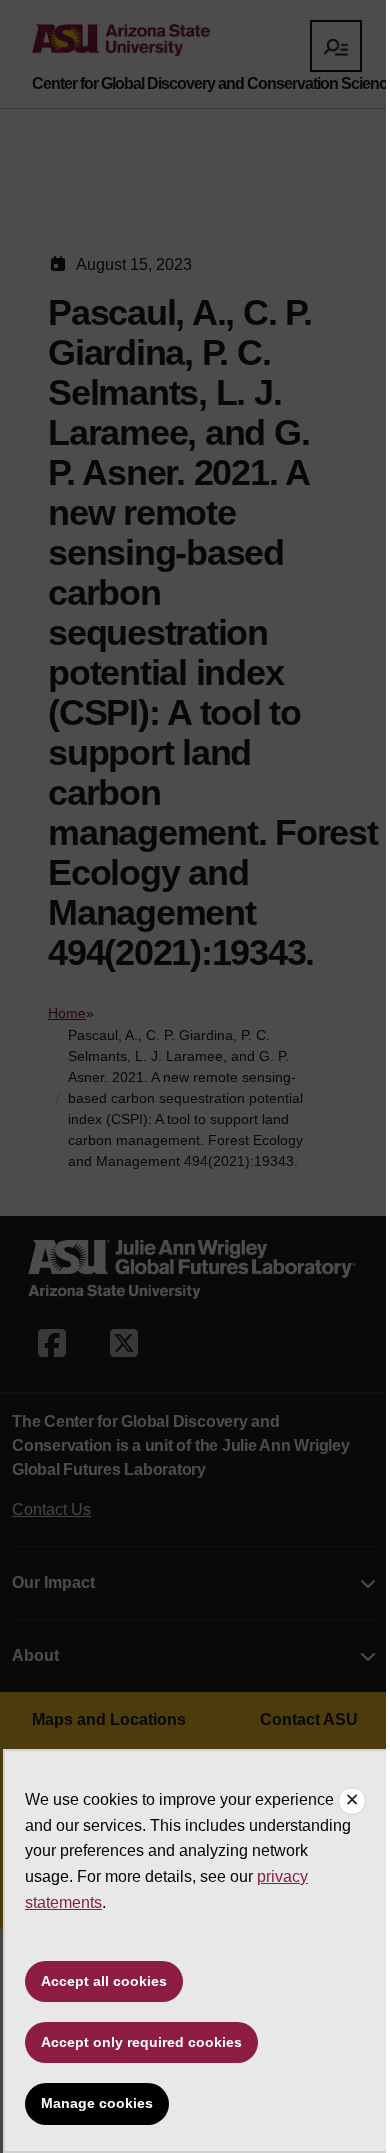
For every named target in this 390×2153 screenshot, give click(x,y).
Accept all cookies (104, 1981)
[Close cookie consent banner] (352, 1801)
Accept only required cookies (141, 2042)
